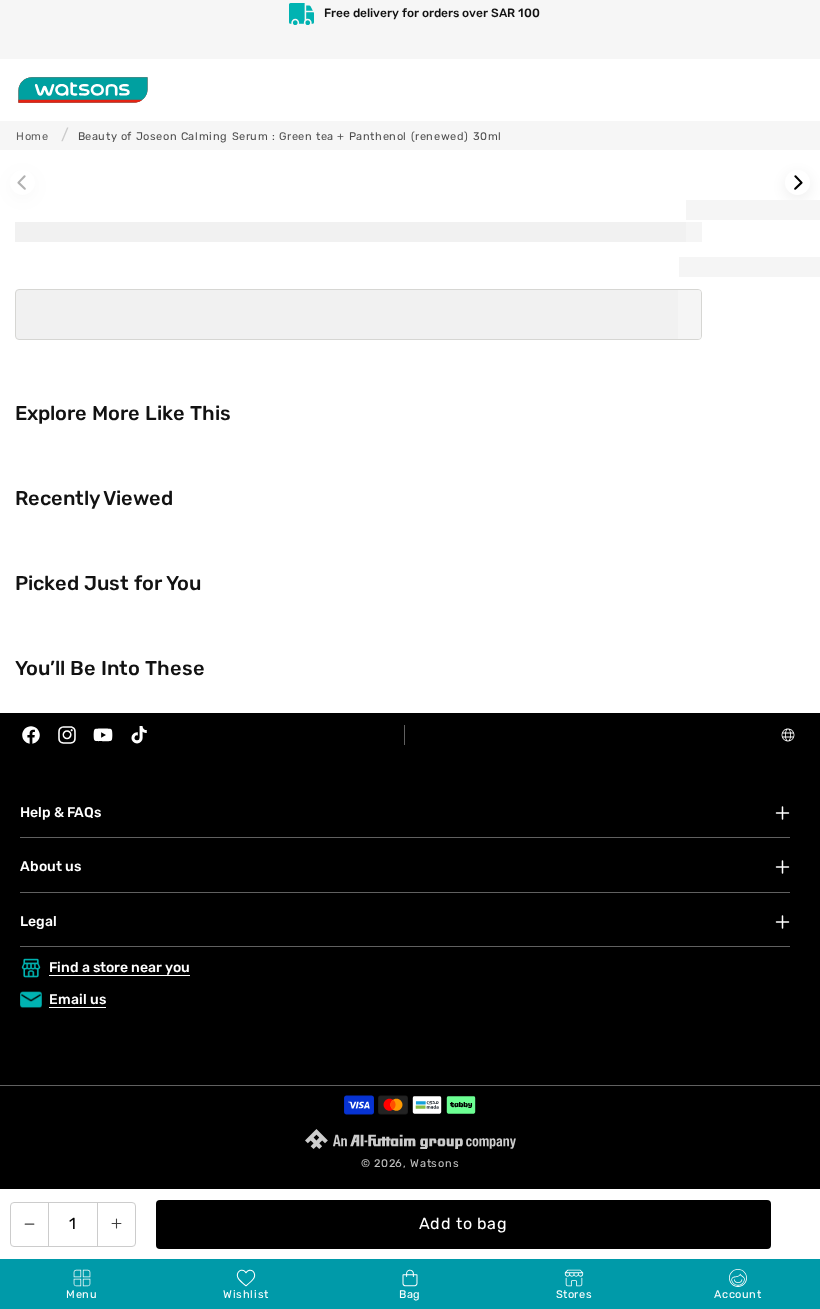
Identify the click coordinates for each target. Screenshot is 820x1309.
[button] (82, 1284)
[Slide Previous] (22, 182)
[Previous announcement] (36, 29)
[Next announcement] (784, 29)
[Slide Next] (797, 182)
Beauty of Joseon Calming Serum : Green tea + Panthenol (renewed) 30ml (290, 136)
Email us (77, 999)
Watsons (434, 1163)
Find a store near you (119, 967)
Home (32, 136)
